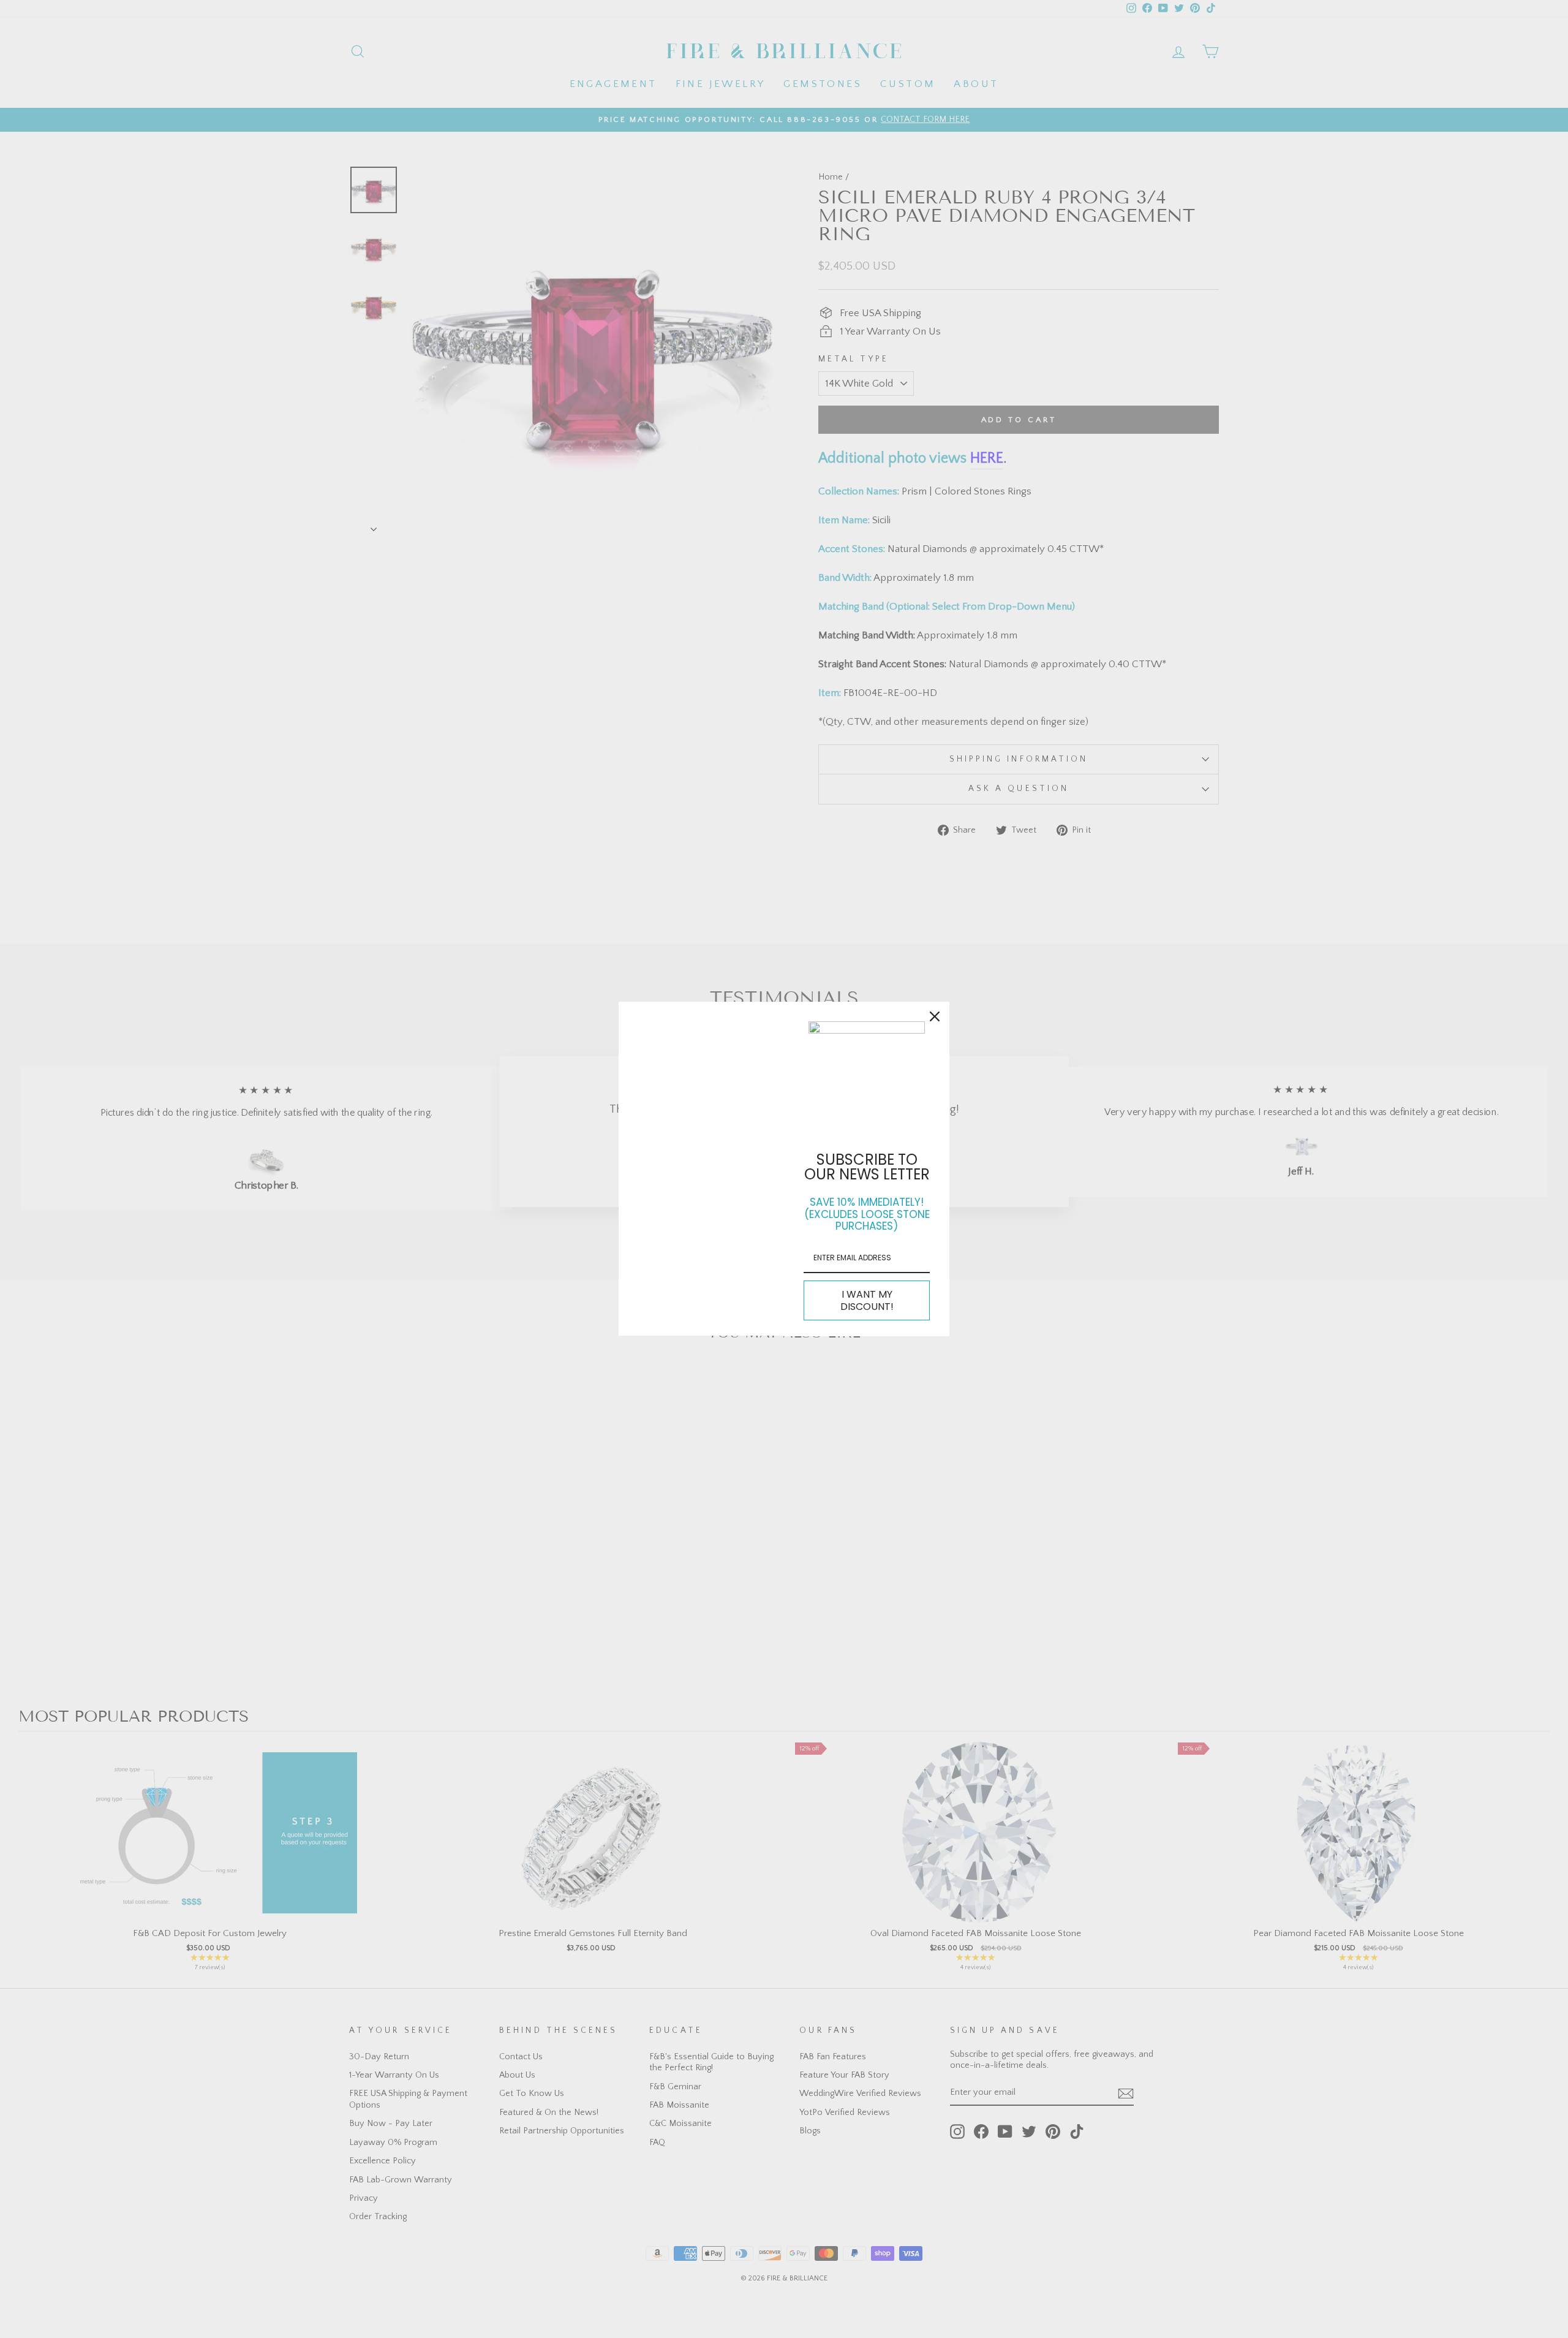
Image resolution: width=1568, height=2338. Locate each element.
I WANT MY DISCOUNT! (867, 1300)
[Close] (935, 1016)
